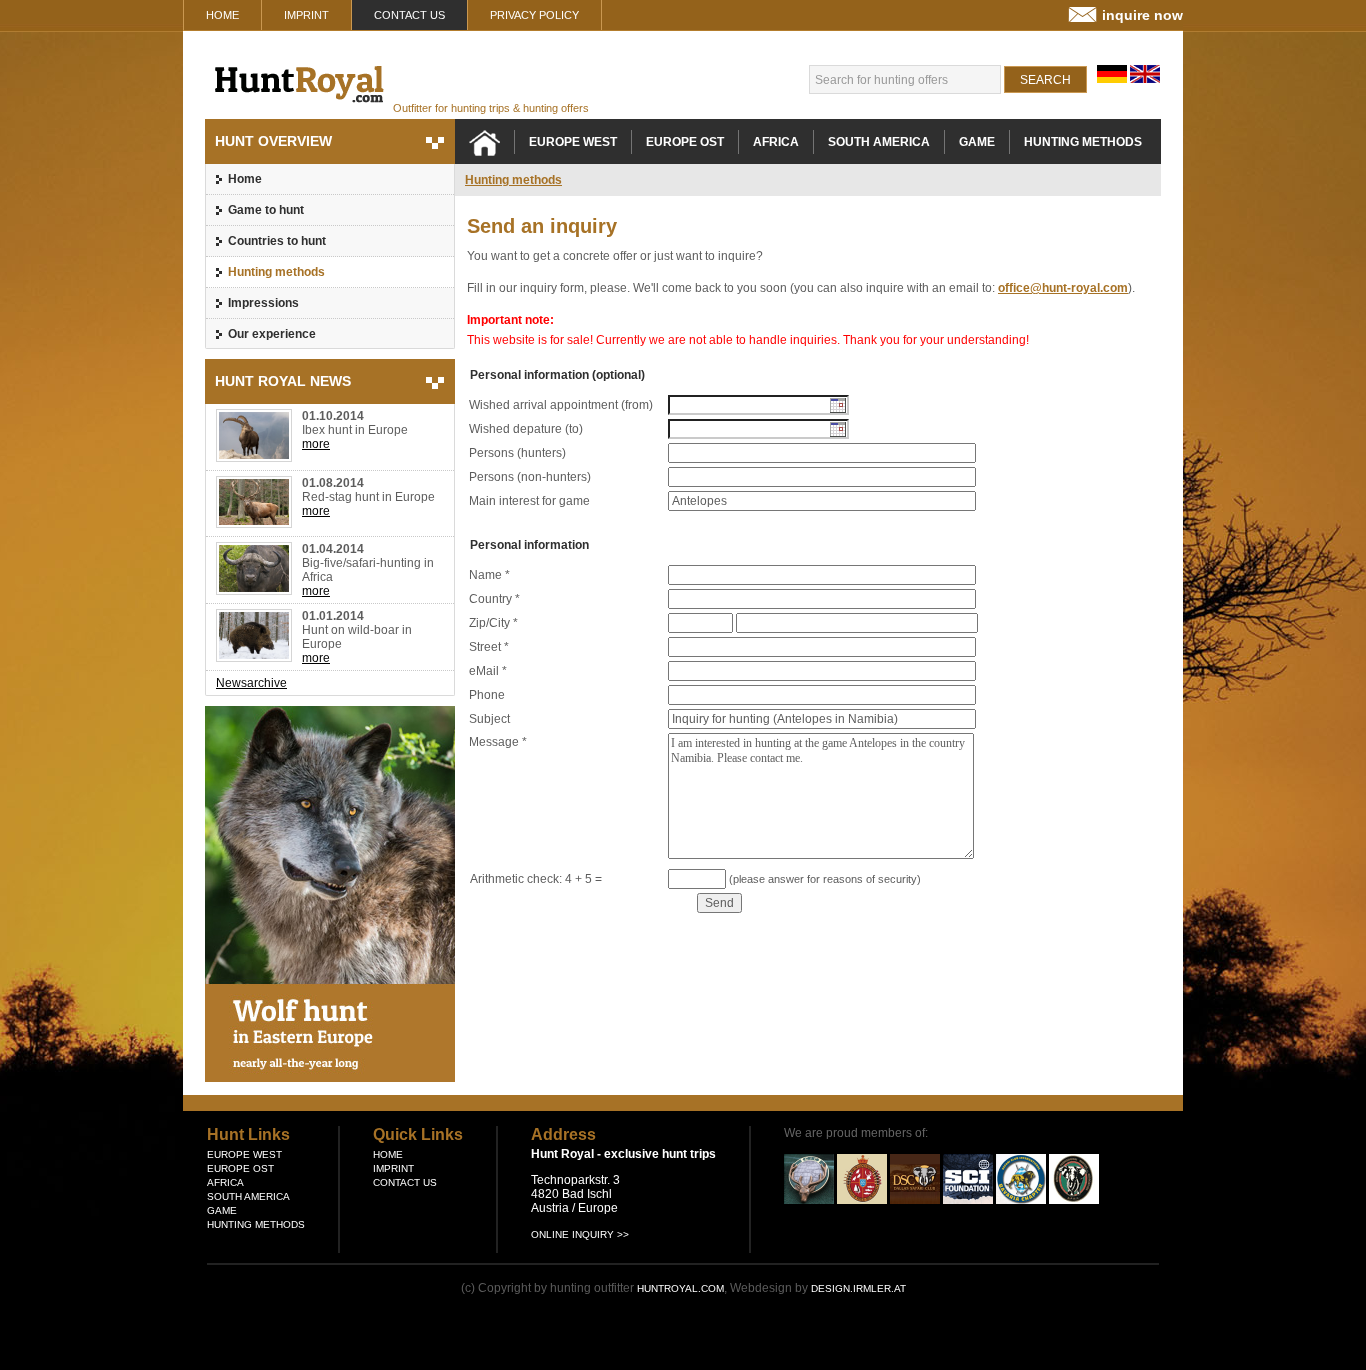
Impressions (263, 303)
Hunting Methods (1083, 142)
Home (222, 15)
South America (879, 142)
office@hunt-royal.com (1063, 288)
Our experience (272, 334)
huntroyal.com (680, 1288)
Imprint (306, 15)
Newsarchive (251, 683)
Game (977, 142)
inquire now (1142, 15)
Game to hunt (266, 210)
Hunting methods (276, 272)
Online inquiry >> (580, 1234)
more (316, 444)
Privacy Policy (534, 15)
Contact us (409, 15)
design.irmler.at (858, 1288)
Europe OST (685, 142)
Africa (776, 142)
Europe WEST (573, 142)
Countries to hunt (277, 241)
